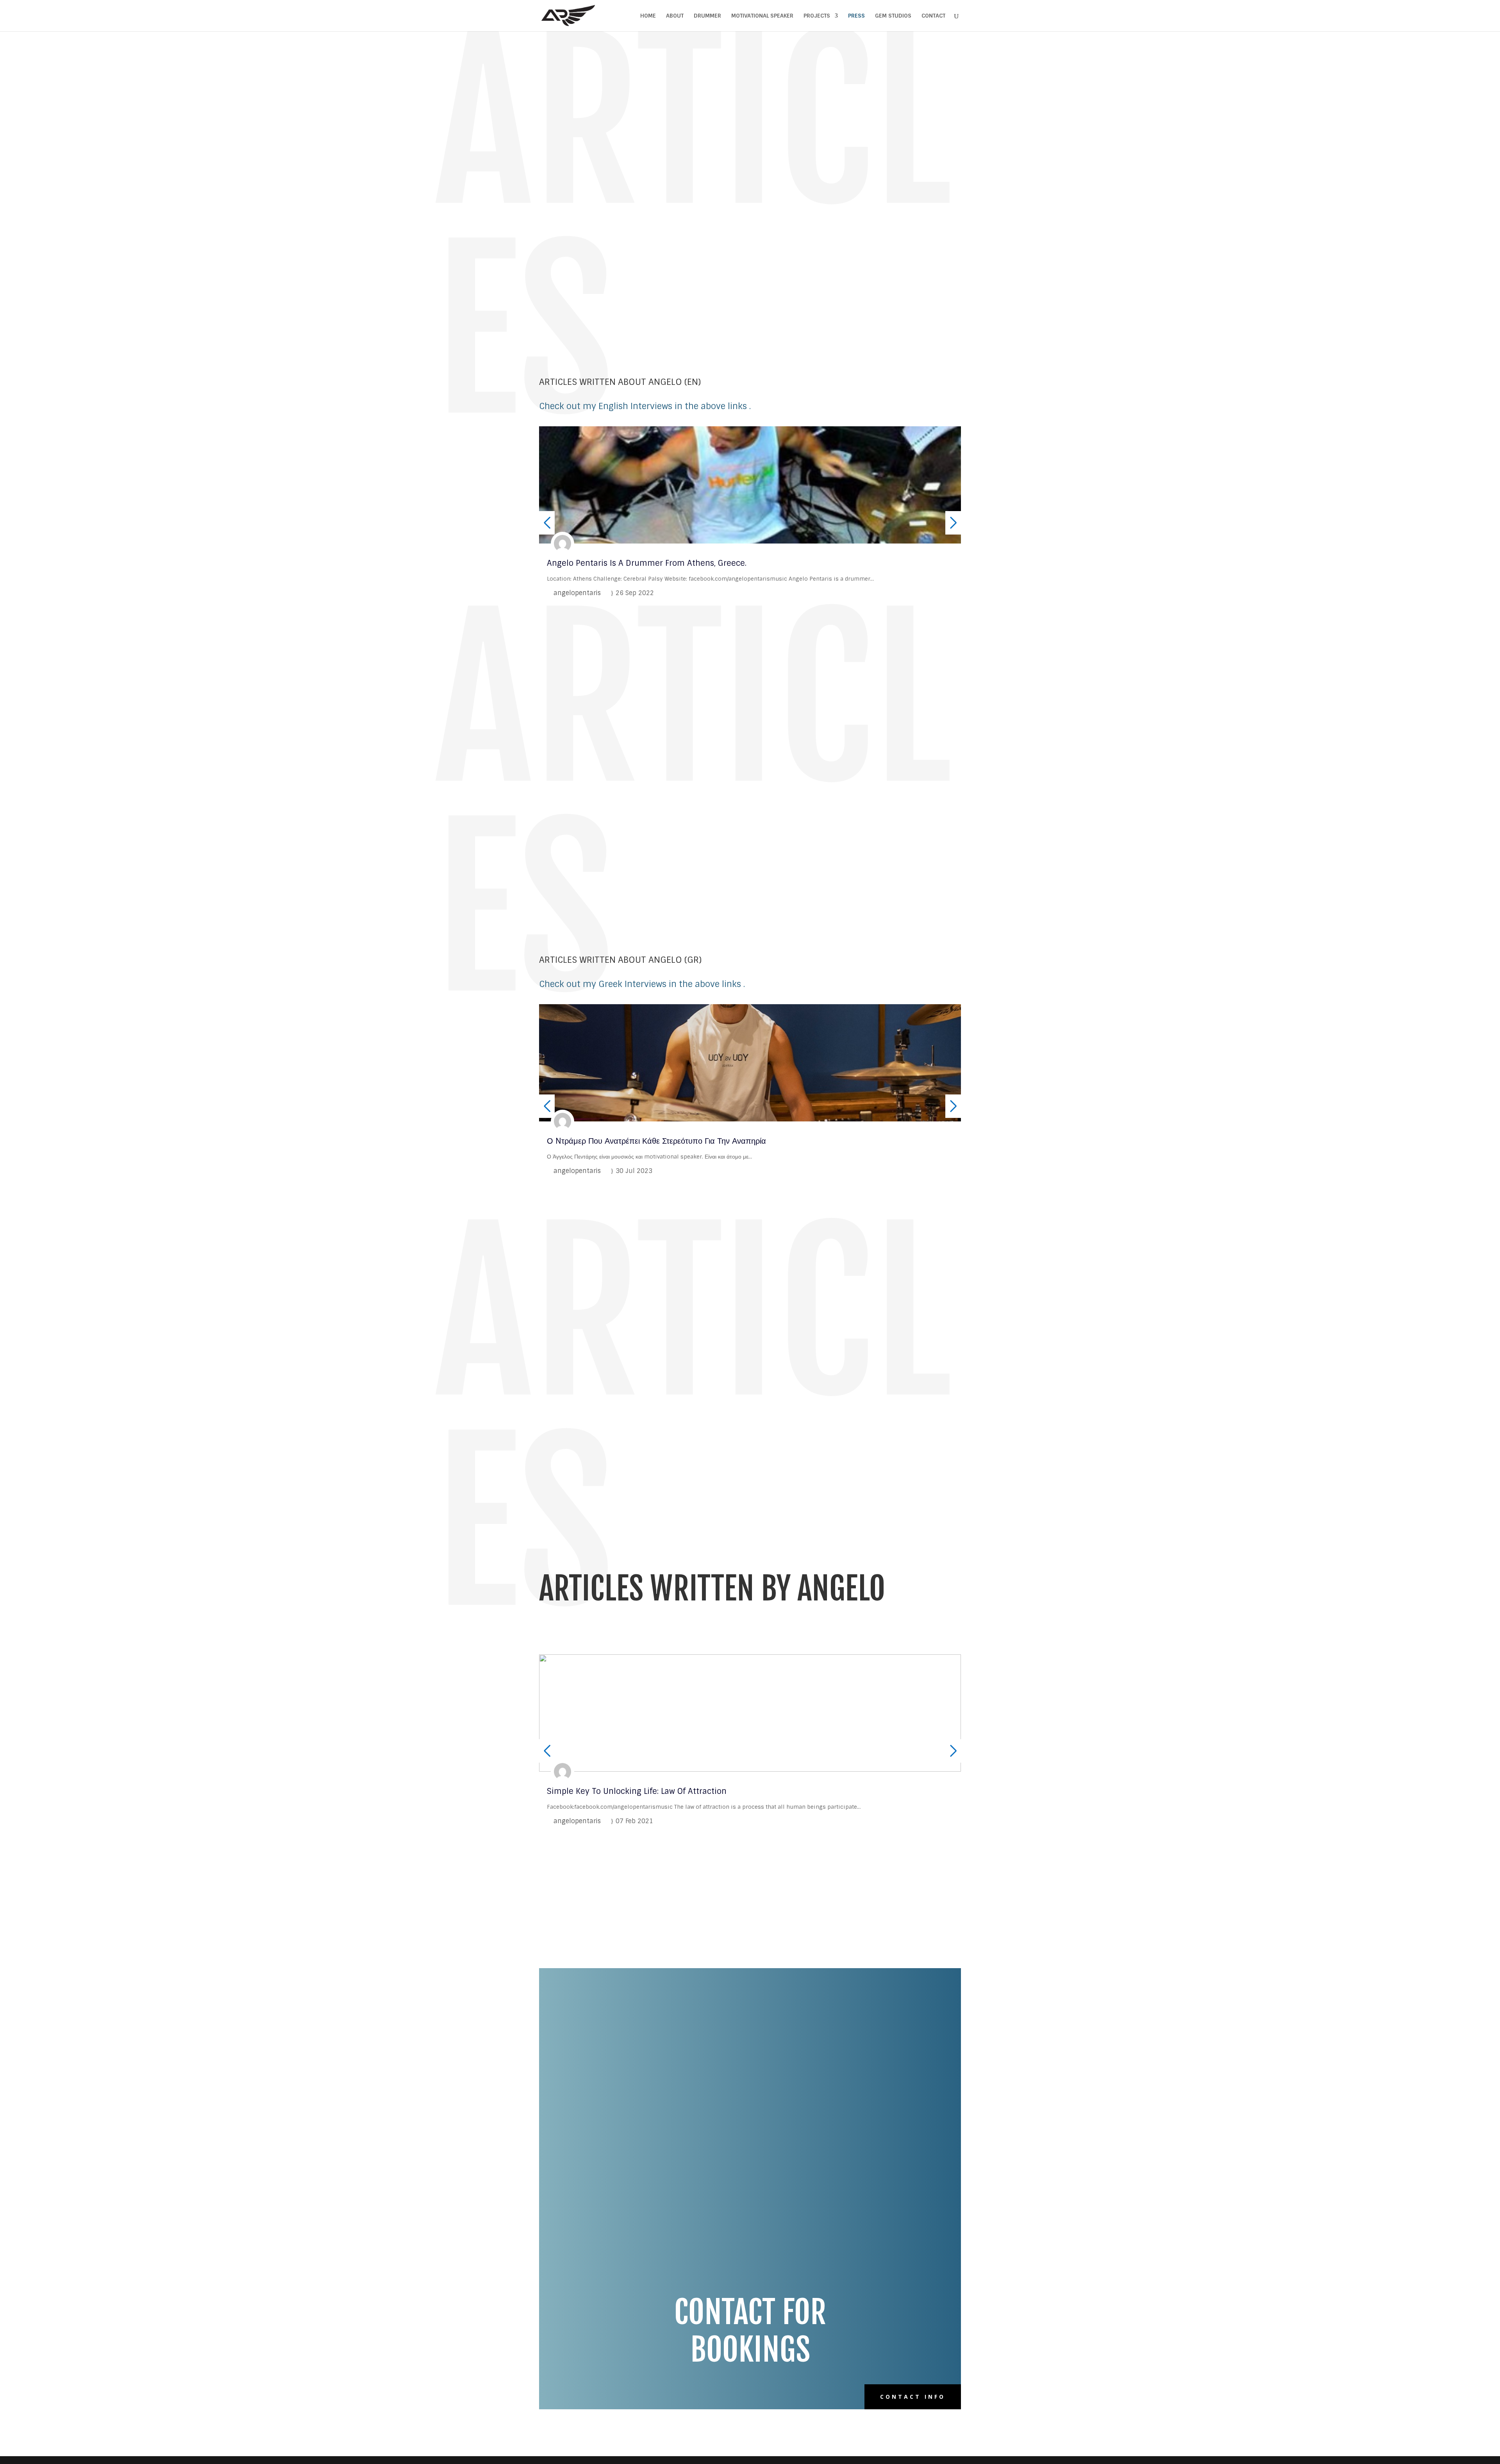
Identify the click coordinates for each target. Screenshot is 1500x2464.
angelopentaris (577, 593)
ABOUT (675, 16)
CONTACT (933, 16)
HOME (648, 16)
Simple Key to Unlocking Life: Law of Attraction (637, 1791)
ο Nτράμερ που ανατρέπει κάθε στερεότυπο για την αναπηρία (656, 1141)
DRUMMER (707, 16)
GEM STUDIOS (893, 16)
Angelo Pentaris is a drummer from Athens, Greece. (647, 563)
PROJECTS (817, 16)
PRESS (856, 16)
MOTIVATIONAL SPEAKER (762, 16)
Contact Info (913, 2397)
